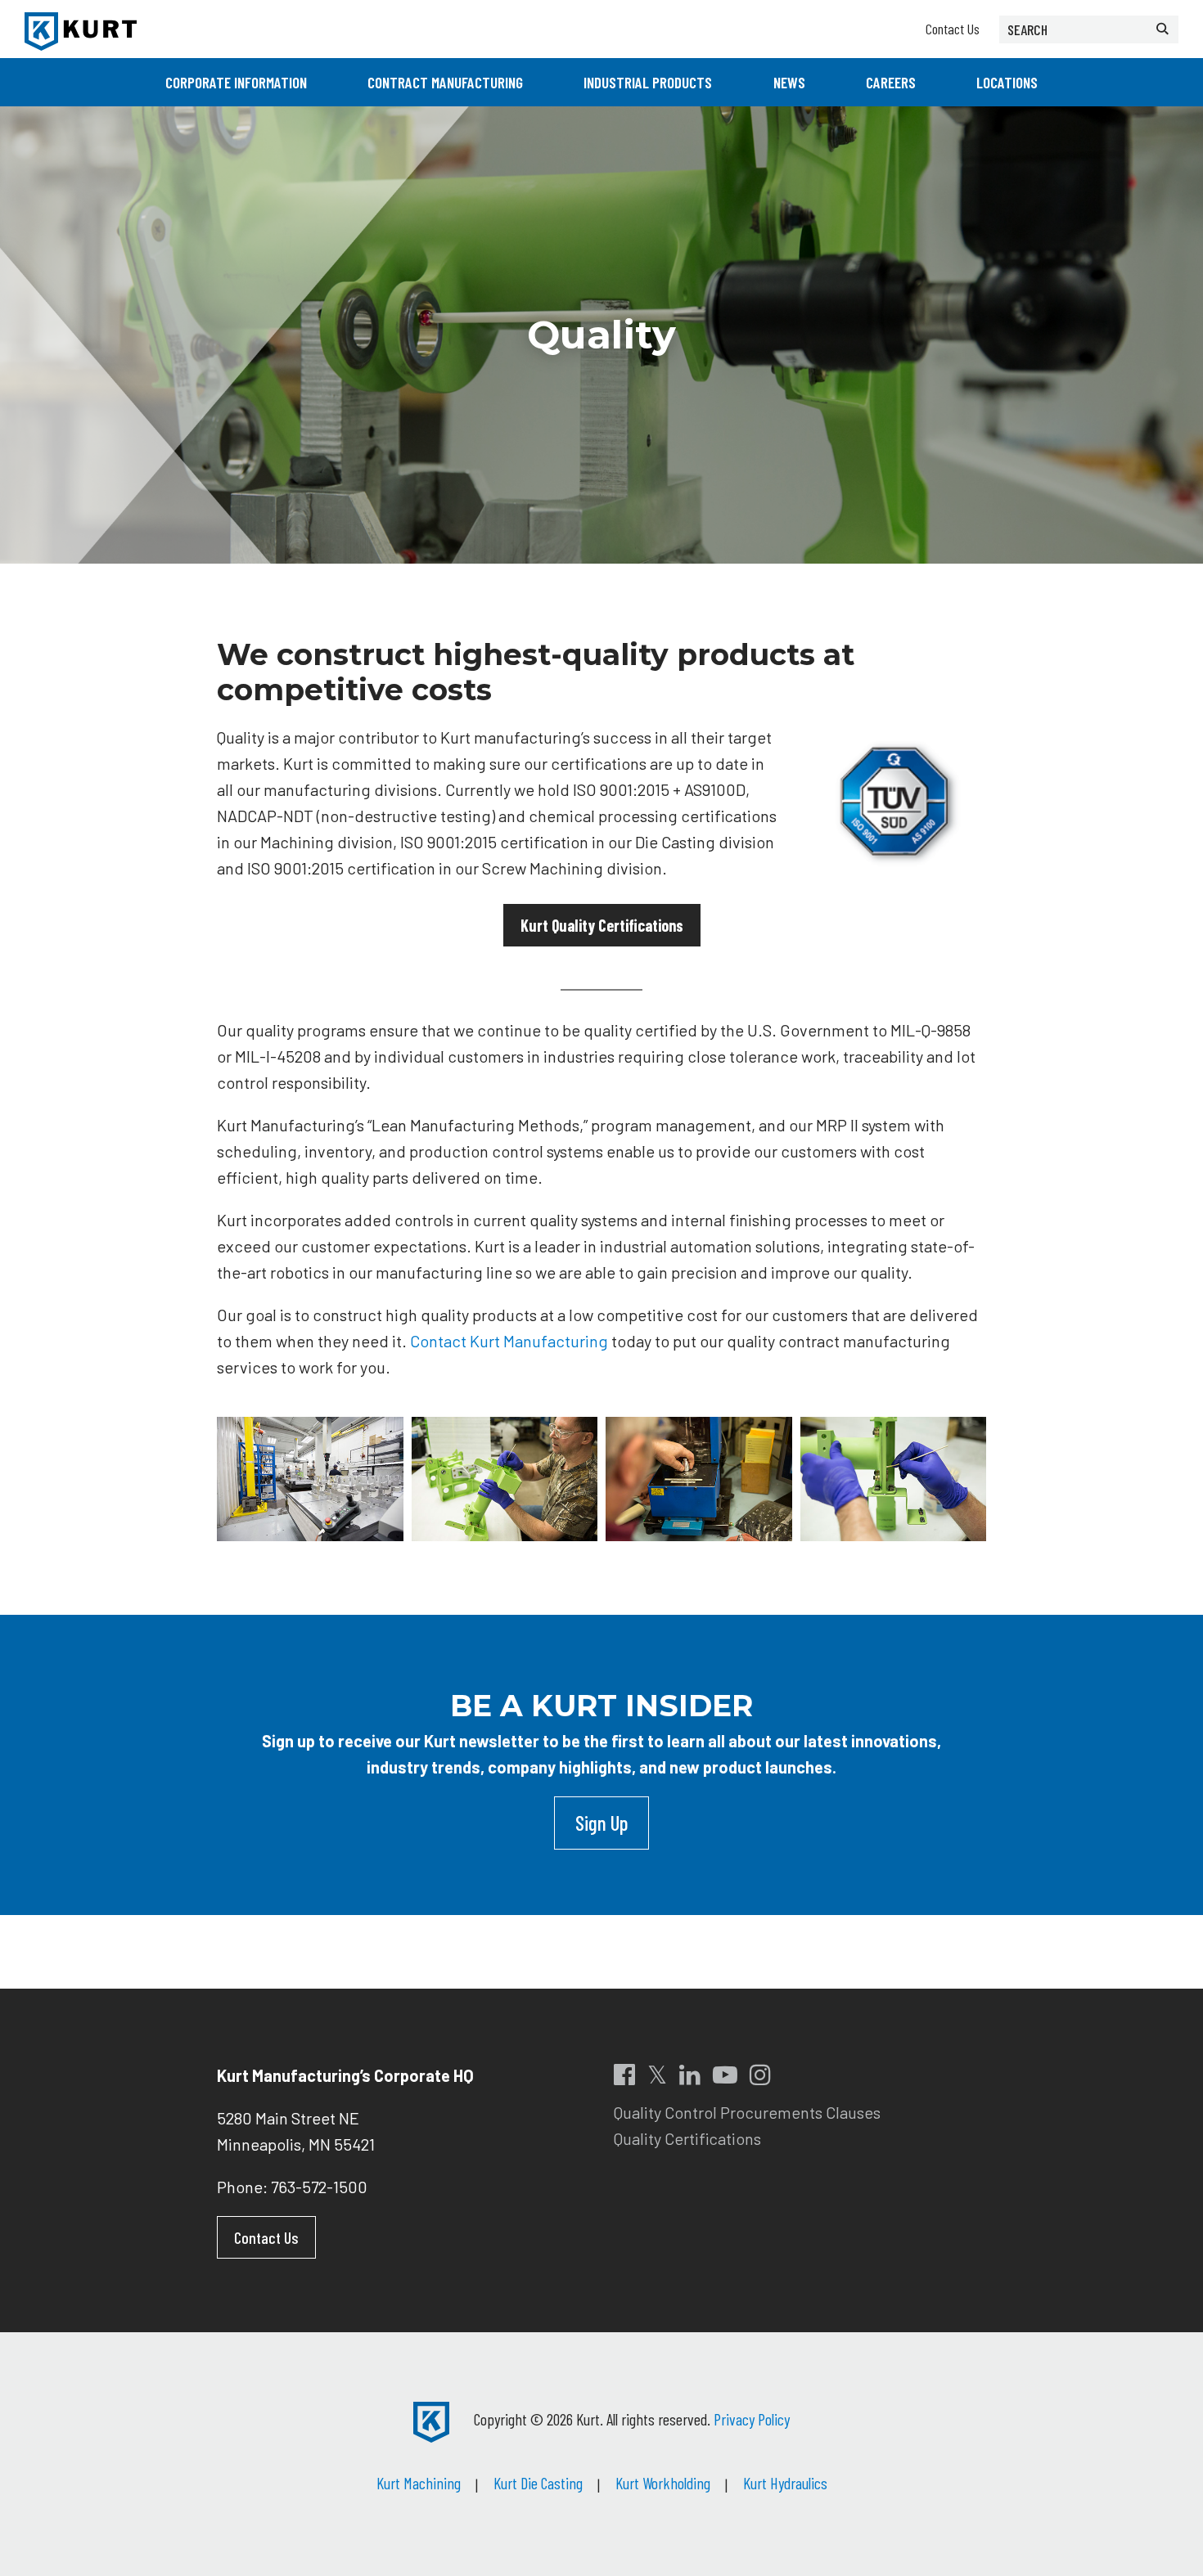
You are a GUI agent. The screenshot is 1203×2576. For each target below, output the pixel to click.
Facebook (624, 2075)
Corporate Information (236, 82)
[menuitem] (236, 82)
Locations (1007, 82)
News (789, 82)
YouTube (725, 2075)
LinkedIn (690, 2075)
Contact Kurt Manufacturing (509, 1341)
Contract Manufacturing (445, 82)
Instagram (760, 2075)
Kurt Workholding (663, 2483)
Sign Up (601, 1823)
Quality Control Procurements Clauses (747, 2112)
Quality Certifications (687, 2138)
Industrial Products (648, 82)
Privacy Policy (752, 2419)
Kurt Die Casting (538, 2483)
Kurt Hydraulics (785, 2483)
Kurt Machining (419, 2483)
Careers (891, 82)
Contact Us (953, 29)
